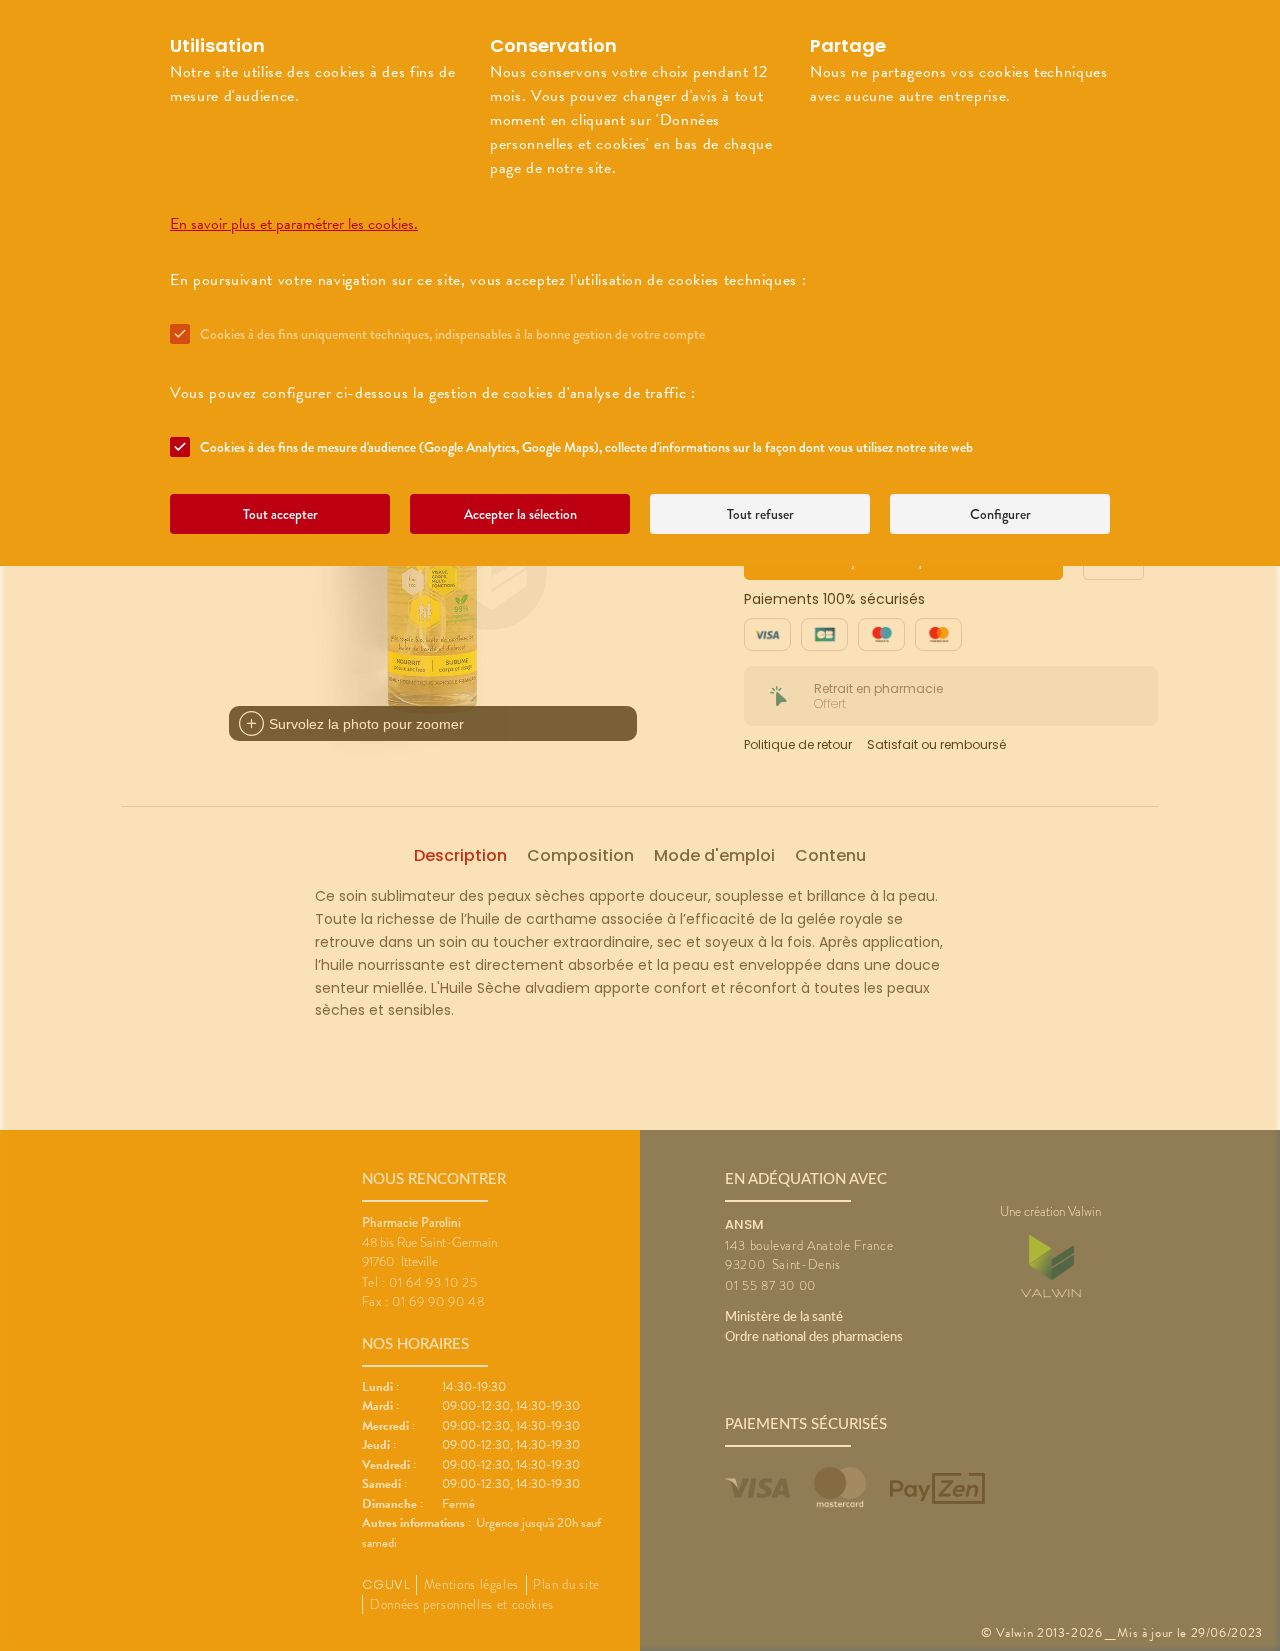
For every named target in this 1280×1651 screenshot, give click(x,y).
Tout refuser (760, 514)
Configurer (1000, 514)
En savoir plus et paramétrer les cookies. (294, 224)
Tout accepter (280, 514)
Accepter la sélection (520, 514)
